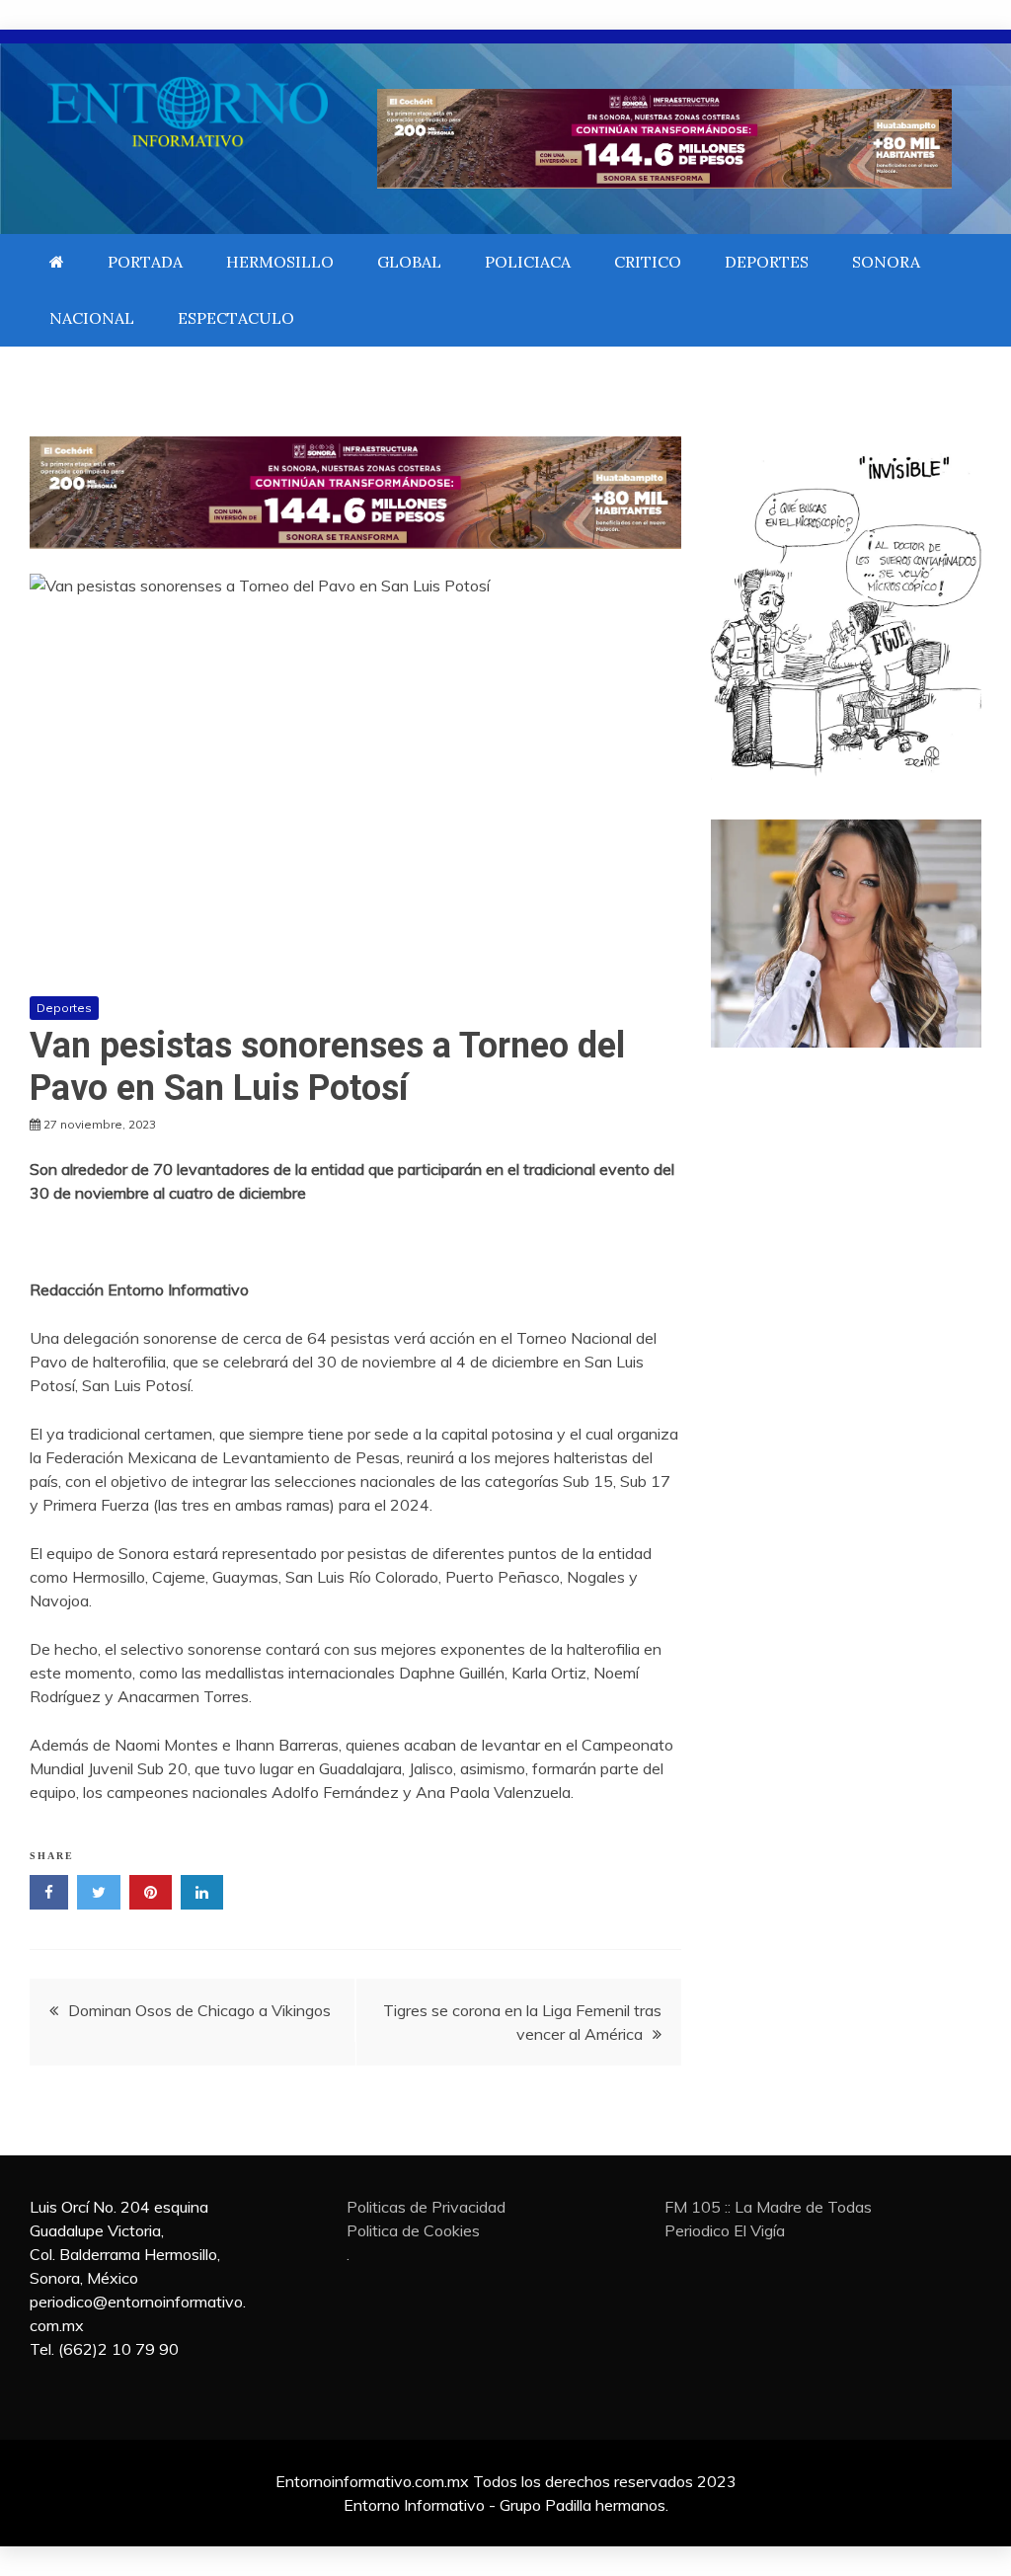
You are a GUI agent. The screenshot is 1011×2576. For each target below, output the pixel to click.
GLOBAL (409, 262)
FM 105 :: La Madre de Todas (768, 2207)
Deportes (64, 1008)
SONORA (886, 262)
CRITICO (648, 262)
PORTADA (145, 262)
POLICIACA (528, 262)
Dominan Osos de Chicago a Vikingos (199, 2010)
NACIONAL (92, 318)
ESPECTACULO (236, 318)
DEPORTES (767, 262)
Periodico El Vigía (725, 2230)
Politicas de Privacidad (426, 2207)
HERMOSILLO (280, 262)
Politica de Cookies (413, 2230)
